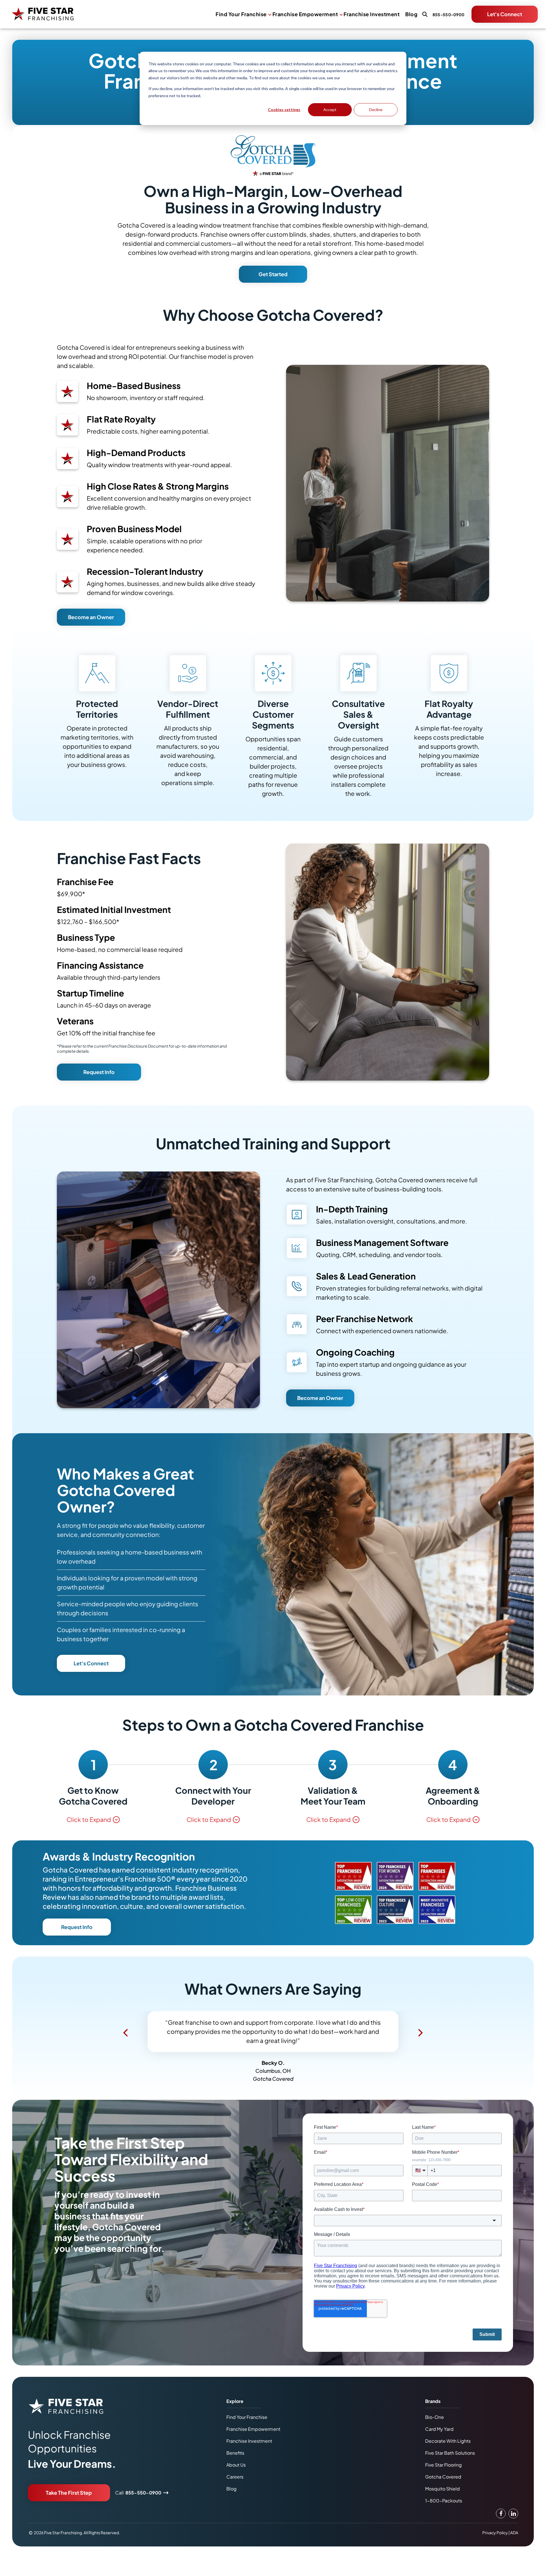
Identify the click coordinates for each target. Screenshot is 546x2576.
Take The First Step (69, 2493)
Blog (411, 14)
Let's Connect (505, 14)
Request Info (99, 1072)
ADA (514, 2533)
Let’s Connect (91, 1663)
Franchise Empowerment (305, 14)
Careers (235, 2477)
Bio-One (435, 2417)
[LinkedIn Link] (513, 2513)
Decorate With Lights (448, 2441)
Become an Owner (91, 617)
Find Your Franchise (241, 14)
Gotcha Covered (443, 2477)
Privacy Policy (353, 78)
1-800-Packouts (444, 2501)
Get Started (273, 274)
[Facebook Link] (501, 2513)
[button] (125, 2033)
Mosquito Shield (442, 2489)
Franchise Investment (372, 14)
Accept (330, 110)
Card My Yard (439, 2429)
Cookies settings (284, 110)
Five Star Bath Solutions (450, 2453)
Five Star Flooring (443, 2465)
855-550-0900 (143, 2493)
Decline (376, 110)
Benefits (235, 2453)
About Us (236, 2465)
